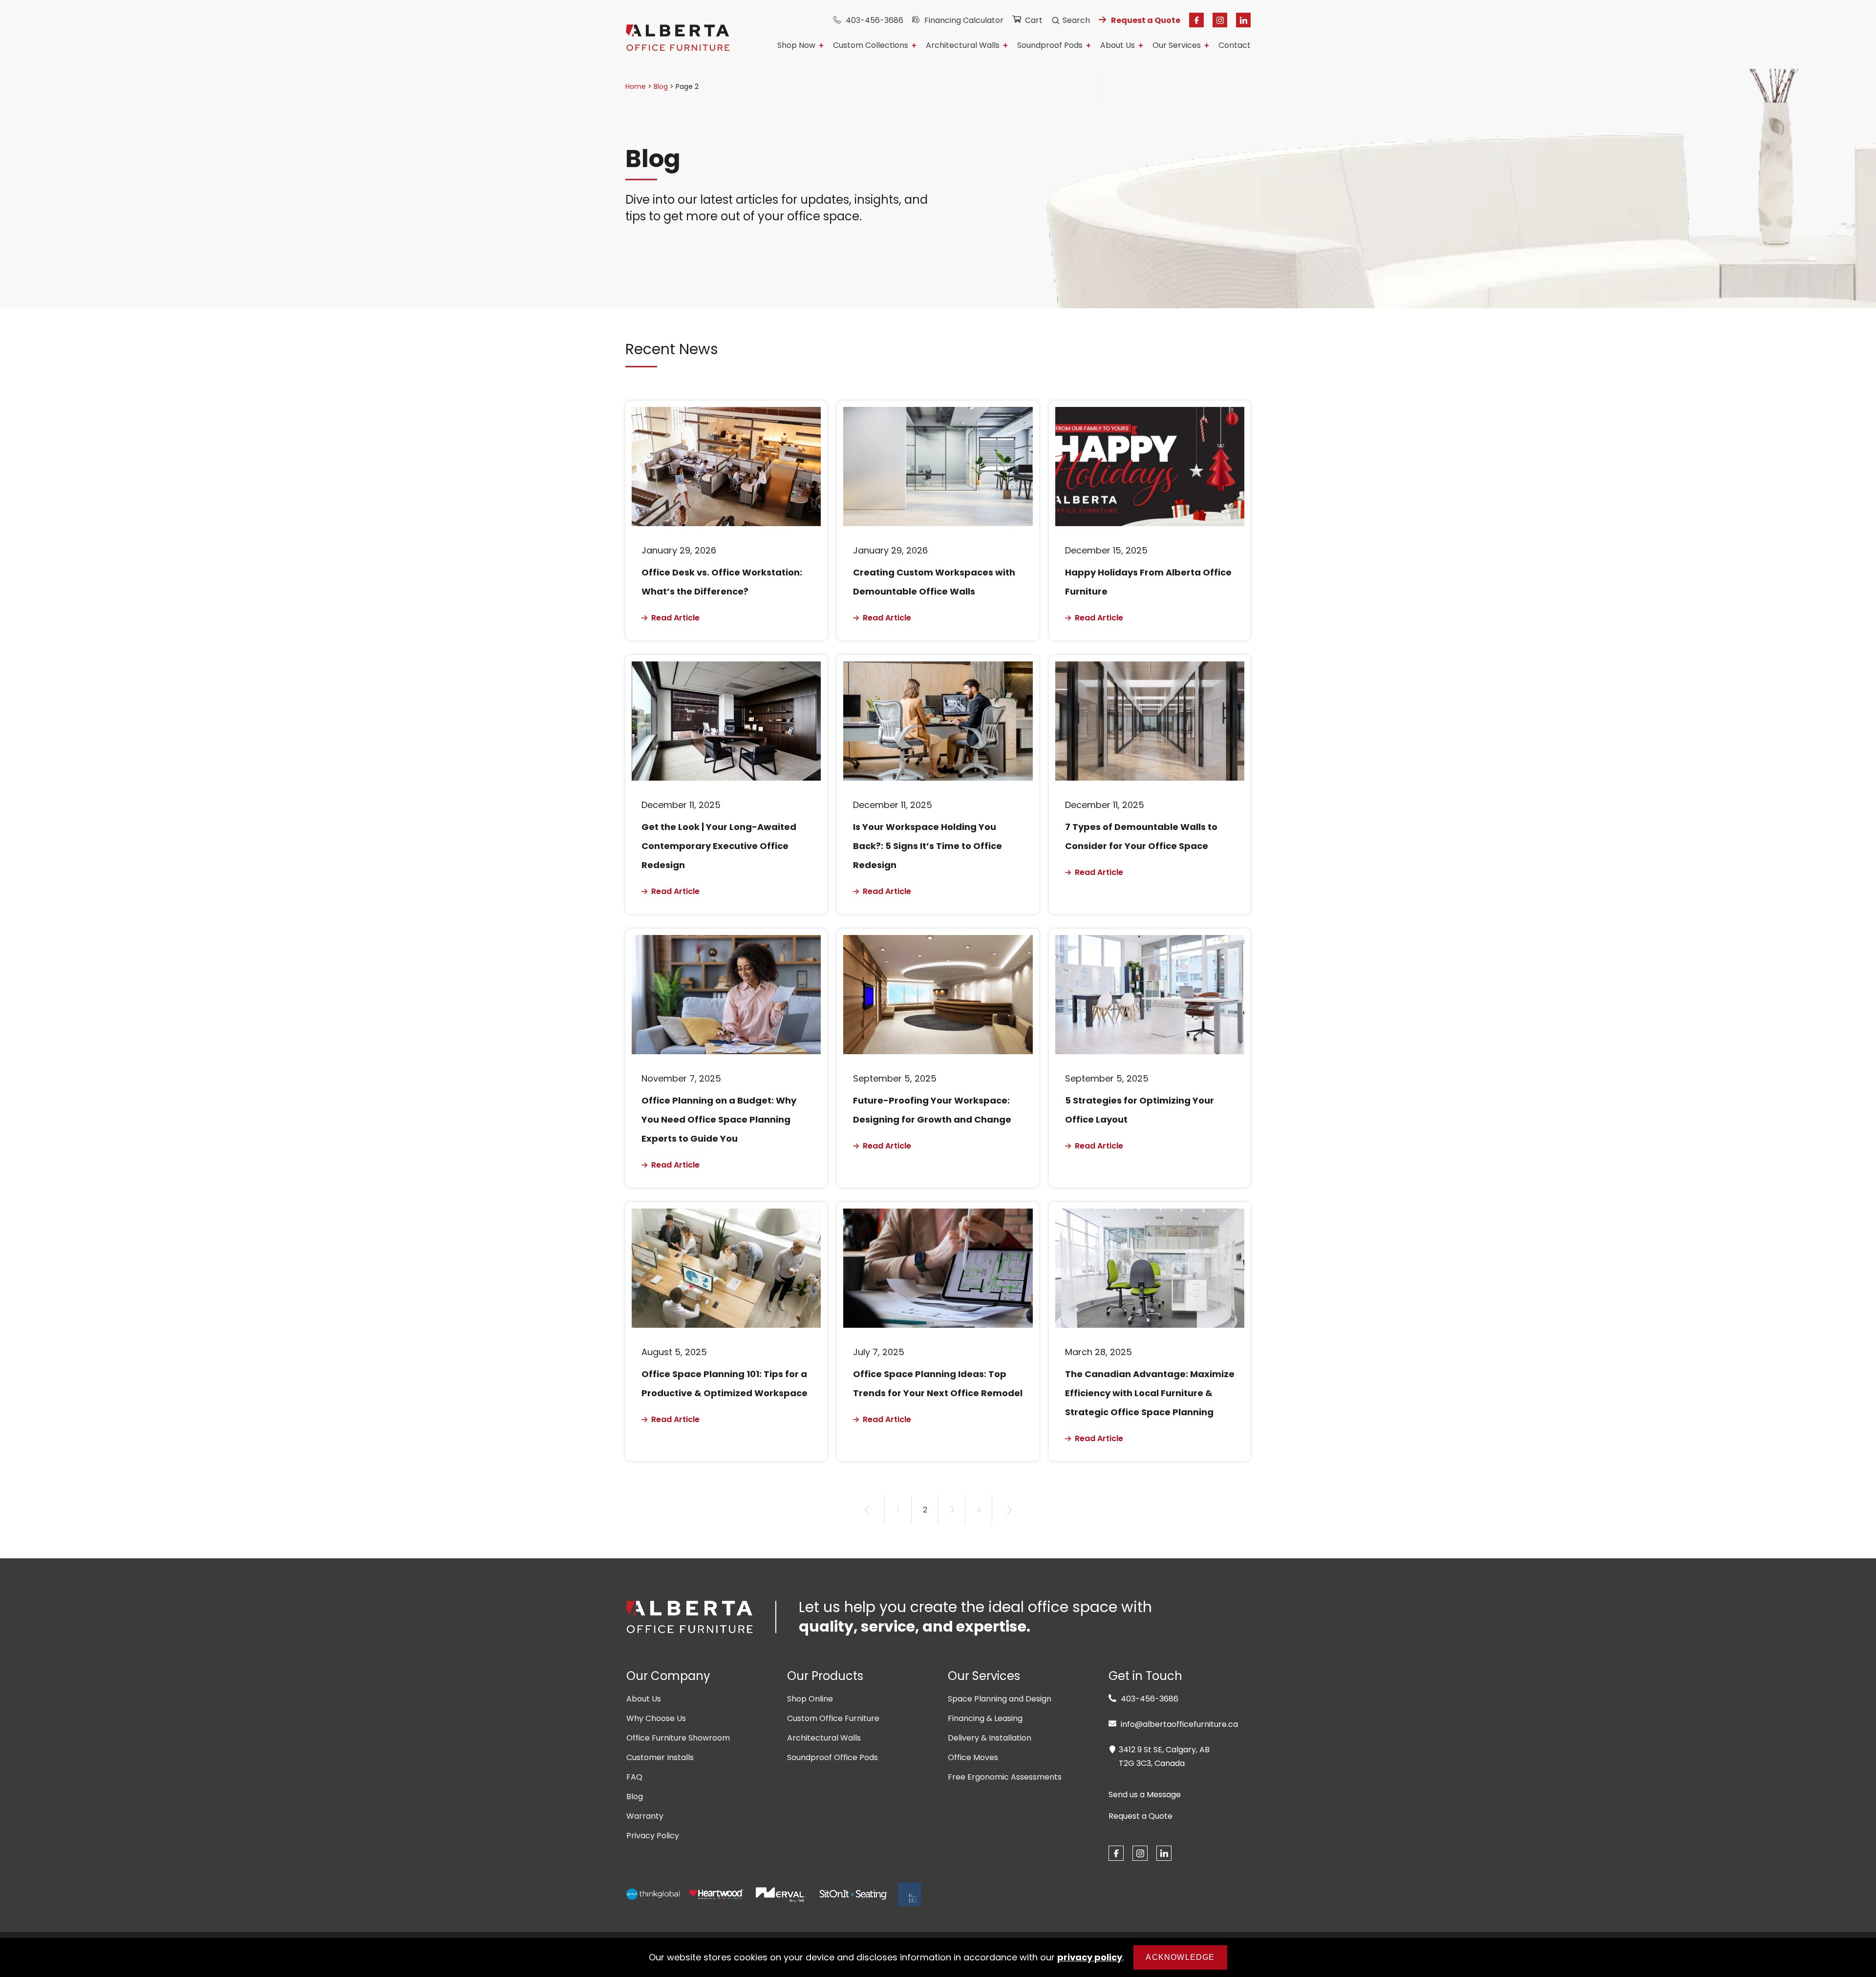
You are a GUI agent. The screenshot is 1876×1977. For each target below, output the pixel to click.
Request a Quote (1146, 20)
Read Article (674, 618)
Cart (1034, 20)
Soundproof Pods (1050, 46)
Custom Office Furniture (833, 1718)
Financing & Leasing (985, 1718)
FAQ (634, 1777)
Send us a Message (1145, 1795)
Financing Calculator (964, 20)
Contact (1235, 46)
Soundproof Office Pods (832, 1757)
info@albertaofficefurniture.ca (1178, 1724)
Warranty (645, 1816)
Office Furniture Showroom (678, 1738)
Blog (661, 86)
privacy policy (1090, 1957)
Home (636, 86)
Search (1076, 20)
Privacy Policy (653, 1836)
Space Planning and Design (1000, 1699)
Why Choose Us (656, 1718)
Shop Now (796, 46)
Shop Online (810, 1699)
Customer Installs (660, 1757)
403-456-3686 (874, 20)
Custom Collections (871, 46)
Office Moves (973, 1757)
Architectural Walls (963, 46)
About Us (1118, 46)
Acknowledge (1180, 1957)
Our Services (1177, 46)
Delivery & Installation (990, 1738)
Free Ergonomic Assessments (1005, 1777)
